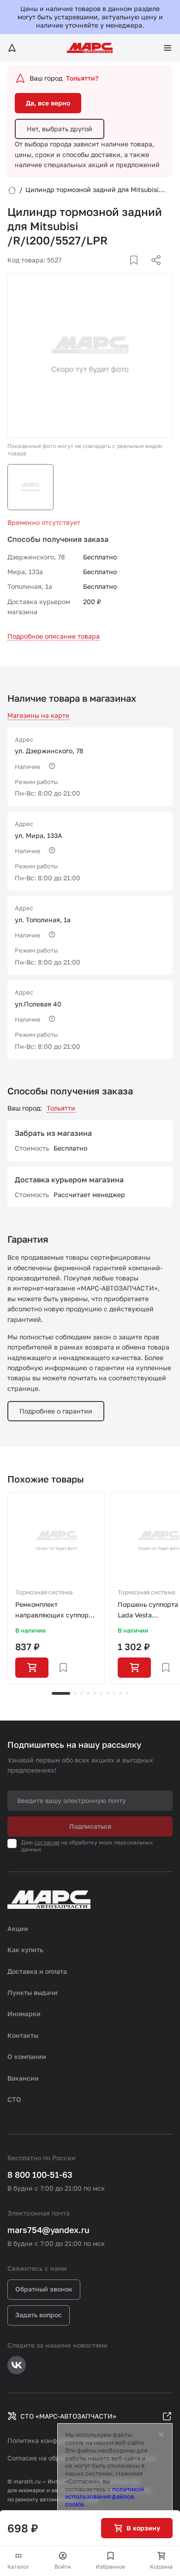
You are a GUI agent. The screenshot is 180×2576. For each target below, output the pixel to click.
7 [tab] (108, 1693)
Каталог (18, 2567)
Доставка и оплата (37, 1971)
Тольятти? (82, 78)
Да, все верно (48, 103)
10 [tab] (127, 1693)
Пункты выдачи (33, 1992)
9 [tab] (120, 1693)
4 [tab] (88, 1693)
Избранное (110, 2567)
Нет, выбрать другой (60, 129)
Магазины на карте (38, 715)
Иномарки (24, 2014)
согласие (47, 1842)
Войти (63, 2567)
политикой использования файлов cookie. (105, 2497)
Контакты (23, 2035)
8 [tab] (114, 1693)
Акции (18, 1928)
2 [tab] (75, 1693)
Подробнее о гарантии (56, 1411)
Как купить (25, 1950)
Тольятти (61, 1108)
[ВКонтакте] (123, 271)
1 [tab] (61, 1693)
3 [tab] (82, 1693)
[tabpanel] (56, 1588)
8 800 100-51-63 (40, 2175)
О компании (27, 2056)
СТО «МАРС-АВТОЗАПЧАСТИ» (68, 2416)
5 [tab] (95, 1693)
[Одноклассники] (138, 271)
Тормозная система (44, 1592)
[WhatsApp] (153, 271)
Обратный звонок (44, 2289)
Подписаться (90, 1826)
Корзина (161, 2567)
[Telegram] (108, 271)
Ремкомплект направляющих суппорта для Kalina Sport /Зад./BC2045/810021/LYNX (56, 1610)
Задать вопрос (39, 2315)
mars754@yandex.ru (48, 2230)
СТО (14, 2099)
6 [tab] (101, 1693)
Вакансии (23, 2078)
